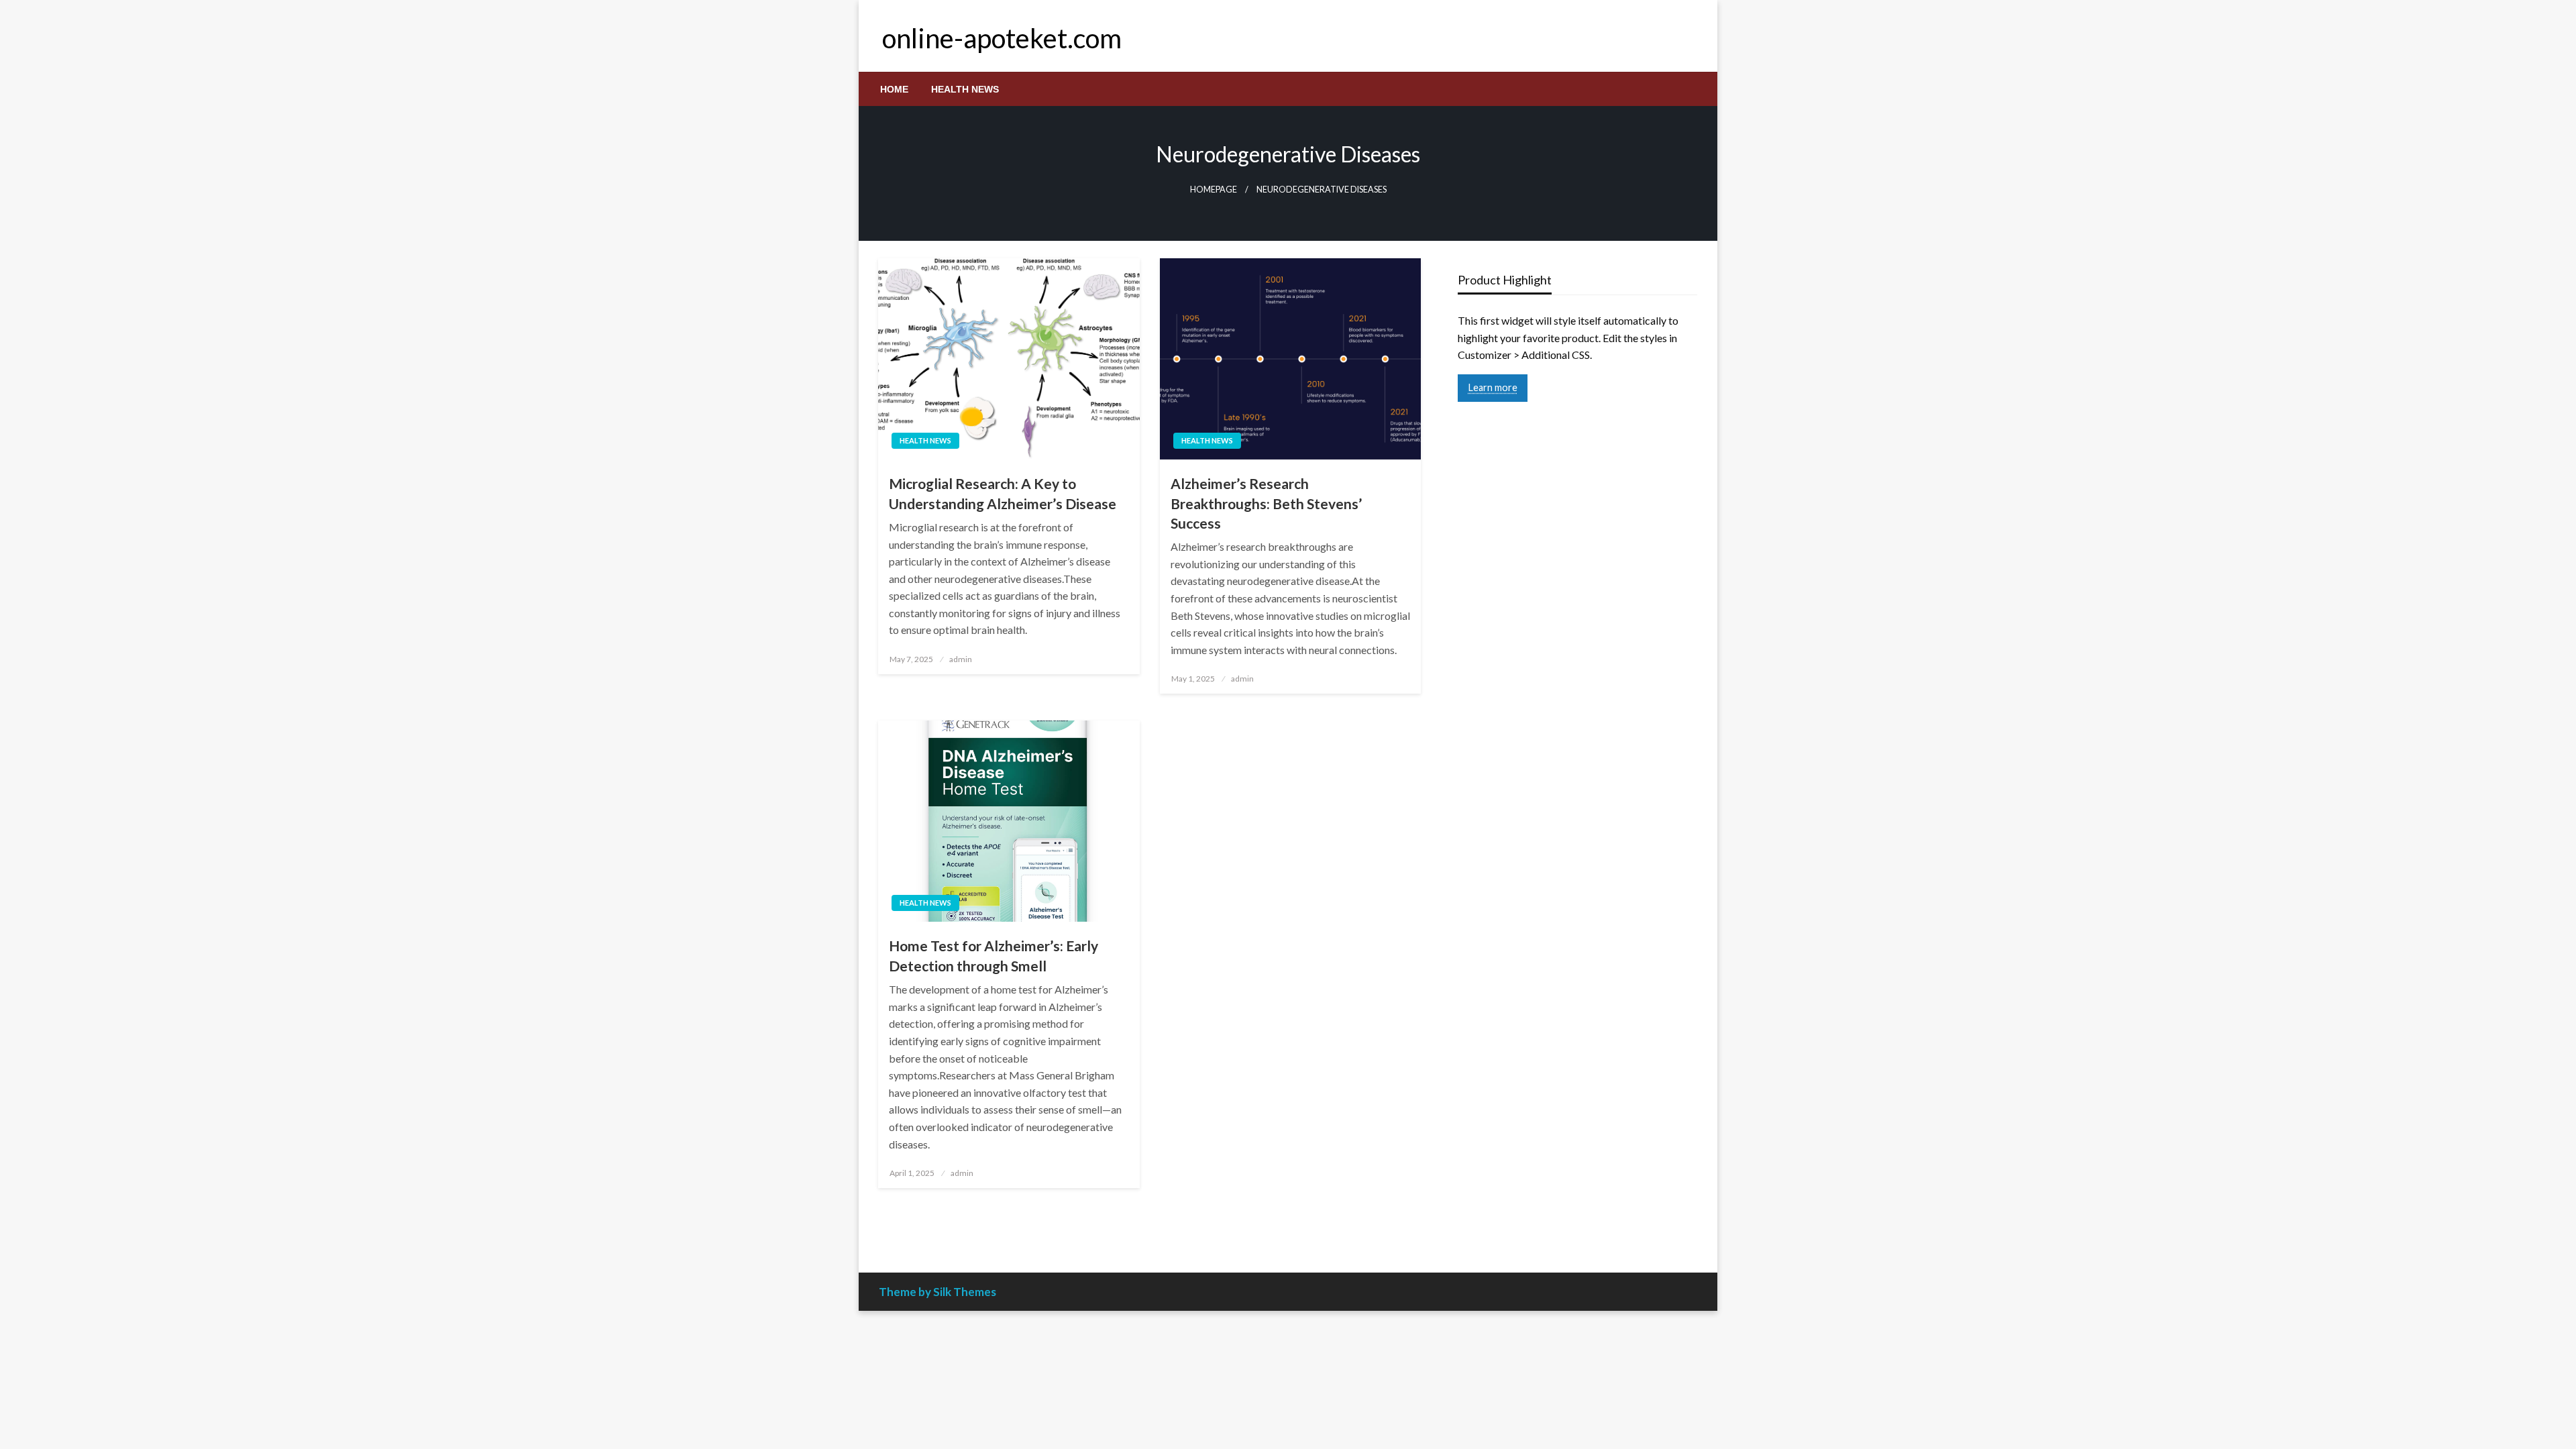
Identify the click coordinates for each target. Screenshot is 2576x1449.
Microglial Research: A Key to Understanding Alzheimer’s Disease (1003, 493)
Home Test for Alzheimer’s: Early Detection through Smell (994, 955)
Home (894, 89)
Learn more (1493, 387)
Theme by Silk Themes (937, 1292)
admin (961, 659)
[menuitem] (894, 89)
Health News (965, 89)
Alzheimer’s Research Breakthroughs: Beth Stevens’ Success (1266, 503)
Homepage (1214, 190)
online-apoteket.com (1002, 38)
